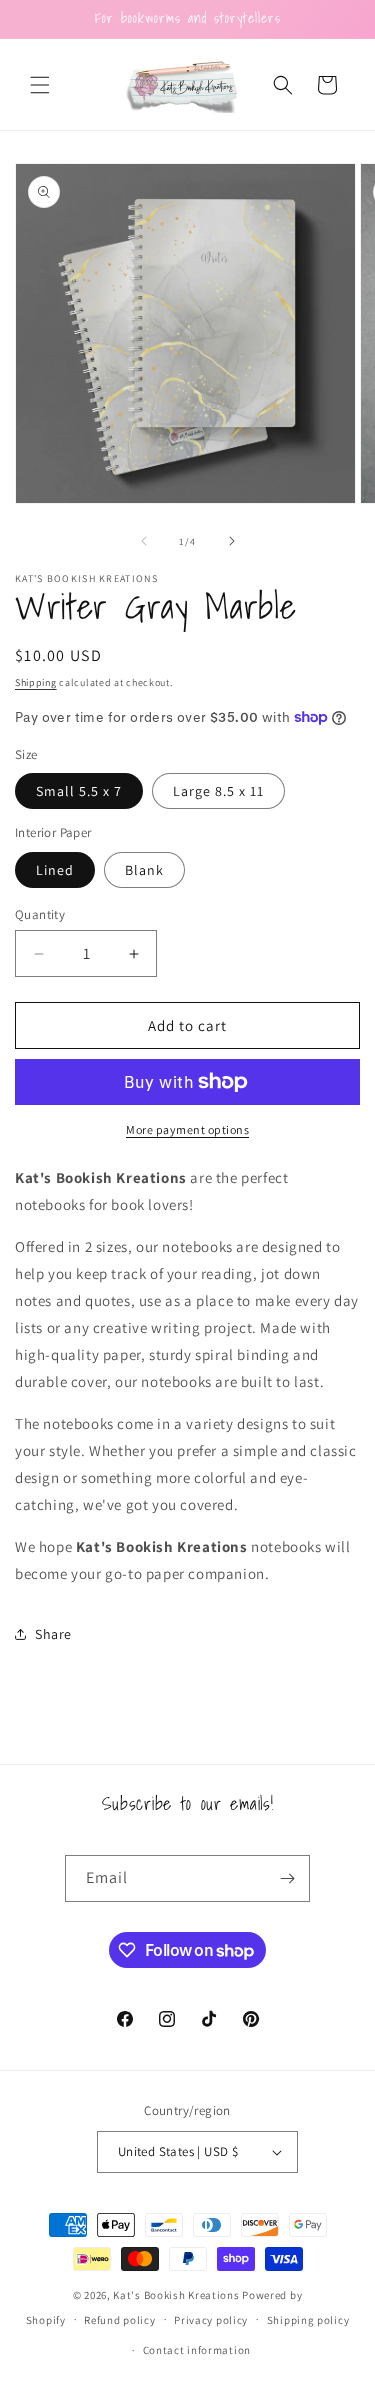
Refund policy (119, 2320)
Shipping (36, 682)
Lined (55, 870)
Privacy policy (211, 2320)
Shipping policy (308, 2320)
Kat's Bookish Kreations (176, 2295)
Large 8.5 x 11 (218, 791)
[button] (40, 85)
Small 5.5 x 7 (79, 791)
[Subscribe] (287, 1878)
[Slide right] (232, 541)
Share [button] (53, 1634)
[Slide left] (144, 541)
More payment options (187, 1129)
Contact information (197, 2350)
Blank (144, 870)
